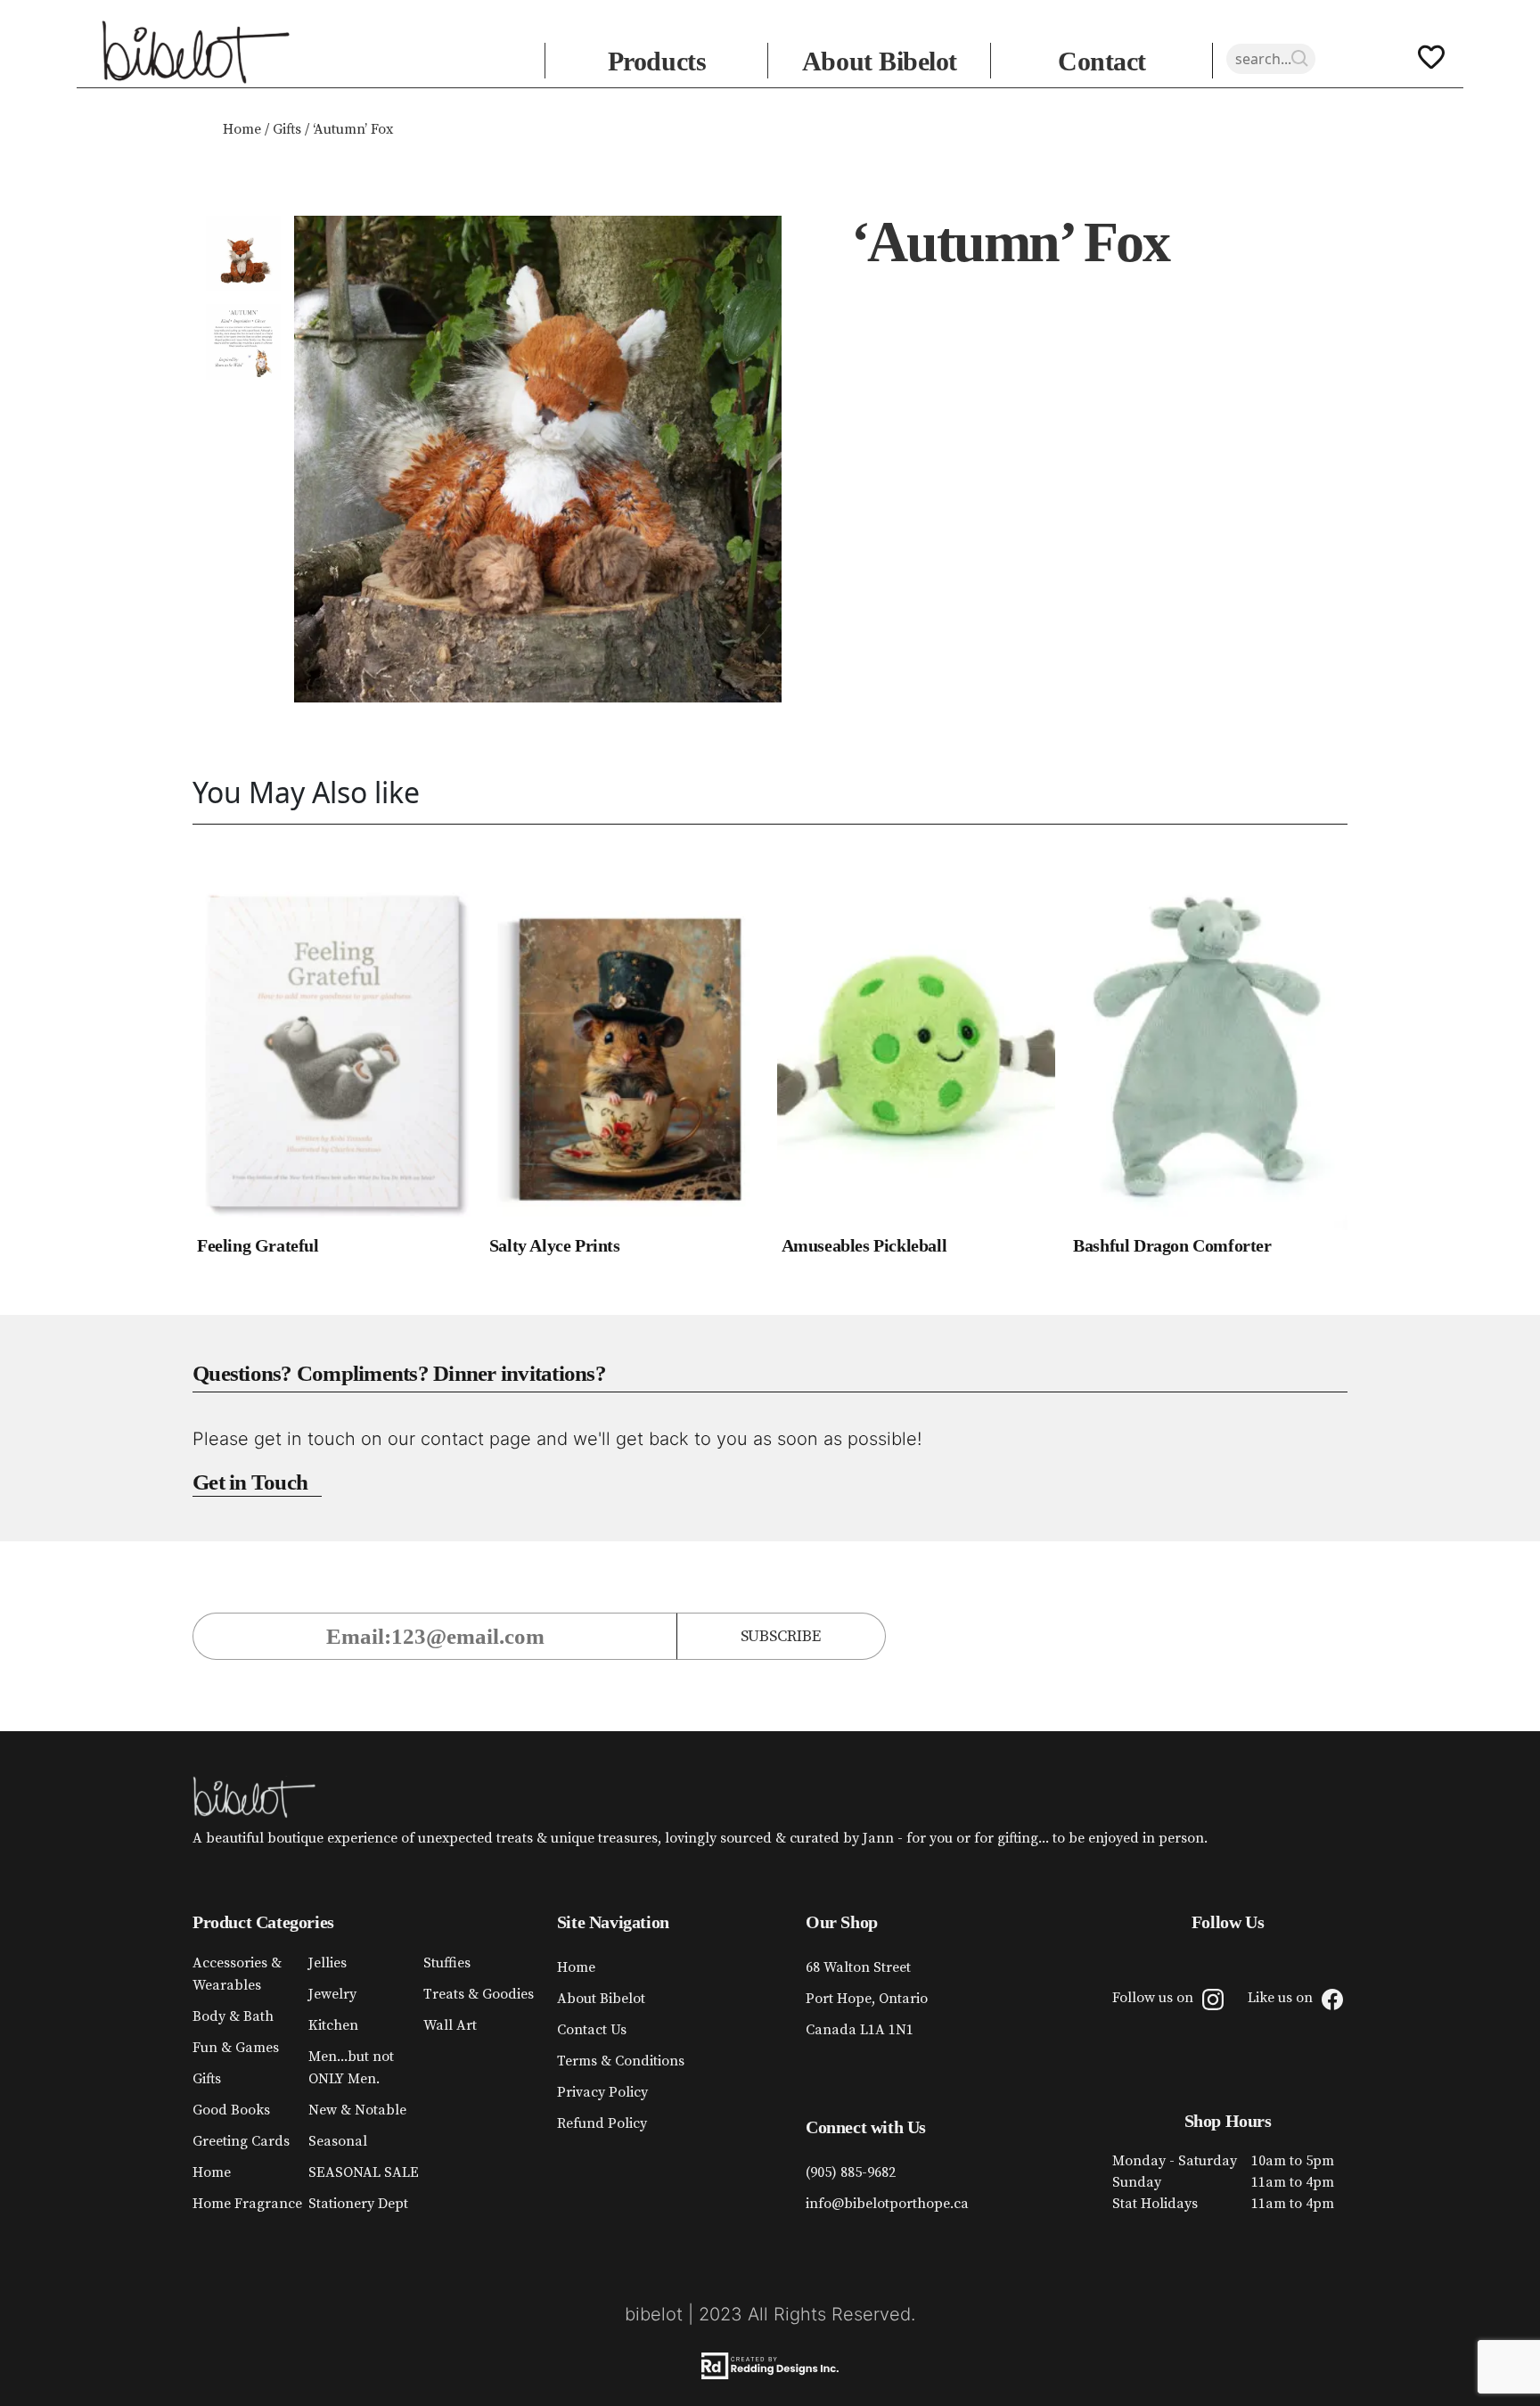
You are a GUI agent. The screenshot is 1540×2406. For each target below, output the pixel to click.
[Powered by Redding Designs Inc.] (770, 2366)
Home (242, 129)
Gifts (287, 129)
